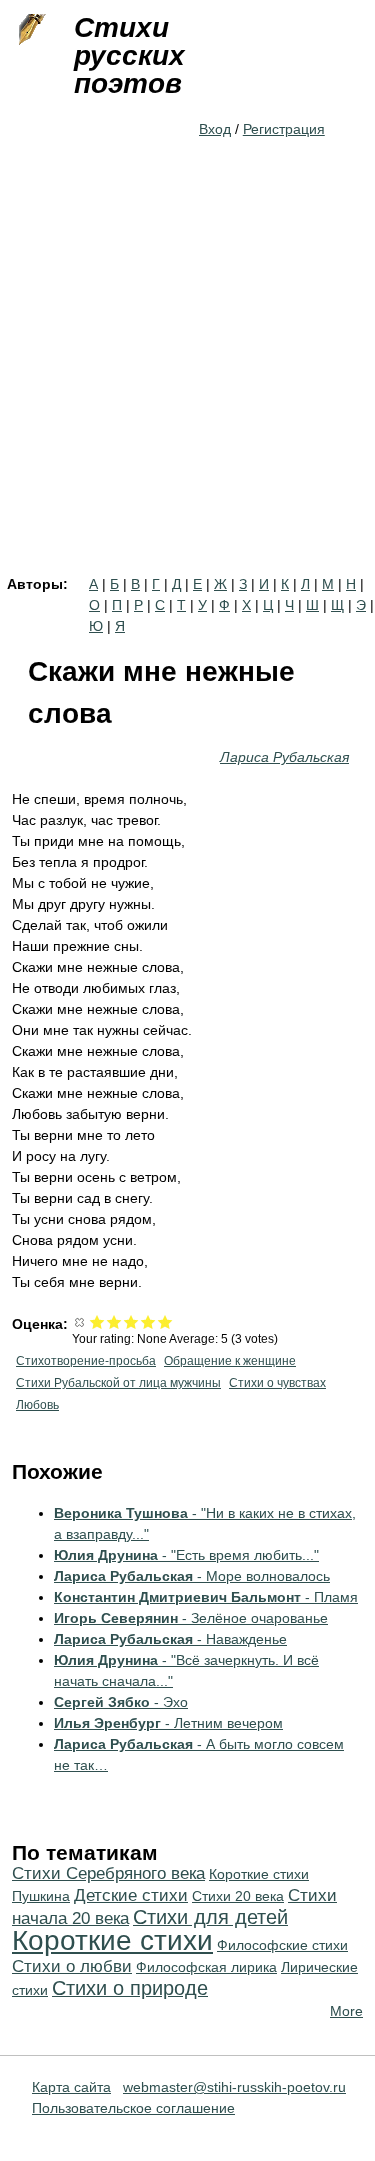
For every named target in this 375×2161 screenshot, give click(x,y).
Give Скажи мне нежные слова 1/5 (97, 1321)
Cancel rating (80, 1321)
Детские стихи (131, 1895)
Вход (215, 129)
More (346, 2011)
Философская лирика (206, 1967)
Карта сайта (71, 2087)
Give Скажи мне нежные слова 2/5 (114, 1321)
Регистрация (284, 129)
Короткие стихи (112, 1940)
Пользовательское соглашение (133, 2108)
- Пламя (206, 1597)
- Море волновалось (192, 1576)
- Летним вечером (168, 1723)
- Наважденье (170, 1639)
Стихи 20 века (238, 1896)
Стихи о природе (130, 1988)
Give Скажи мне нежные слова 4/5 (148, 1321)
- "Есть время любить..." (186, 1555)
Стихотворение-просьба (86, 1361)
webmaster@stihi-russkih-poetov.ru (234, 2087)
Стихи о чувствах (277, 1383)
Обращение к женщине (230, 1361)
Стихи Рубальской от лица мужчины (118, 1383)
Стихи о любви (72, 1966)
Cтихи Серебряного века (108, 1873)
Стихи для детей (210, 1917)
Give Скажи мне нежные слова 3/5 (131, 1321)
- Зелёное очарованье (191, 1618)
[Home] (30, 30)
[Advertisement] (187, 379)
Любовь (37, 1405)
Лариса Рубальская (284, 757)
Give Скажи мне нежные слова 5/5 (165, 1321)
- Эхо (121, 1702)
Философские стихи (282, 1945)
